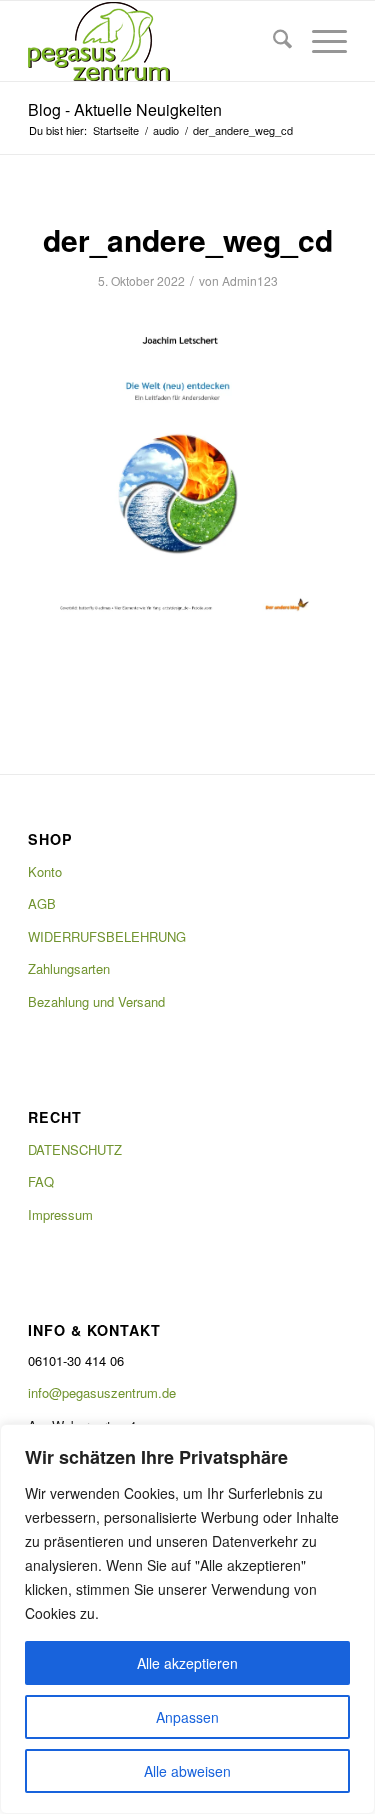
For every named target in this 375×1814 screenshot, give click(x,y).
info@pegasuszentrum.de (102, 1392)
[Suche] (272, 41)
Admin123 (250, 280)
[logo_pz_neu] (155, 41)
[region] (187, 1619)
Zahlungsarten (69, 968)
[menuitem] (272, 41)
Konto (45, 871)
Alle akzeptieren (187, 1663)
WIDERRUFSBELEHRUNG (107, 936)
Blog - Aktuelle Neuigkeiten (125, 109)
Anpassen (187, 1717)
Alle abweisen (187, 1771)
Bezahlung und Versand (96, 1001)
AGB (42, 903)
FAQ (41, 1181)
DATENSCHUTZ (75, 1149)
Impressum (60, 1214)
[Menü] (319, 41)
